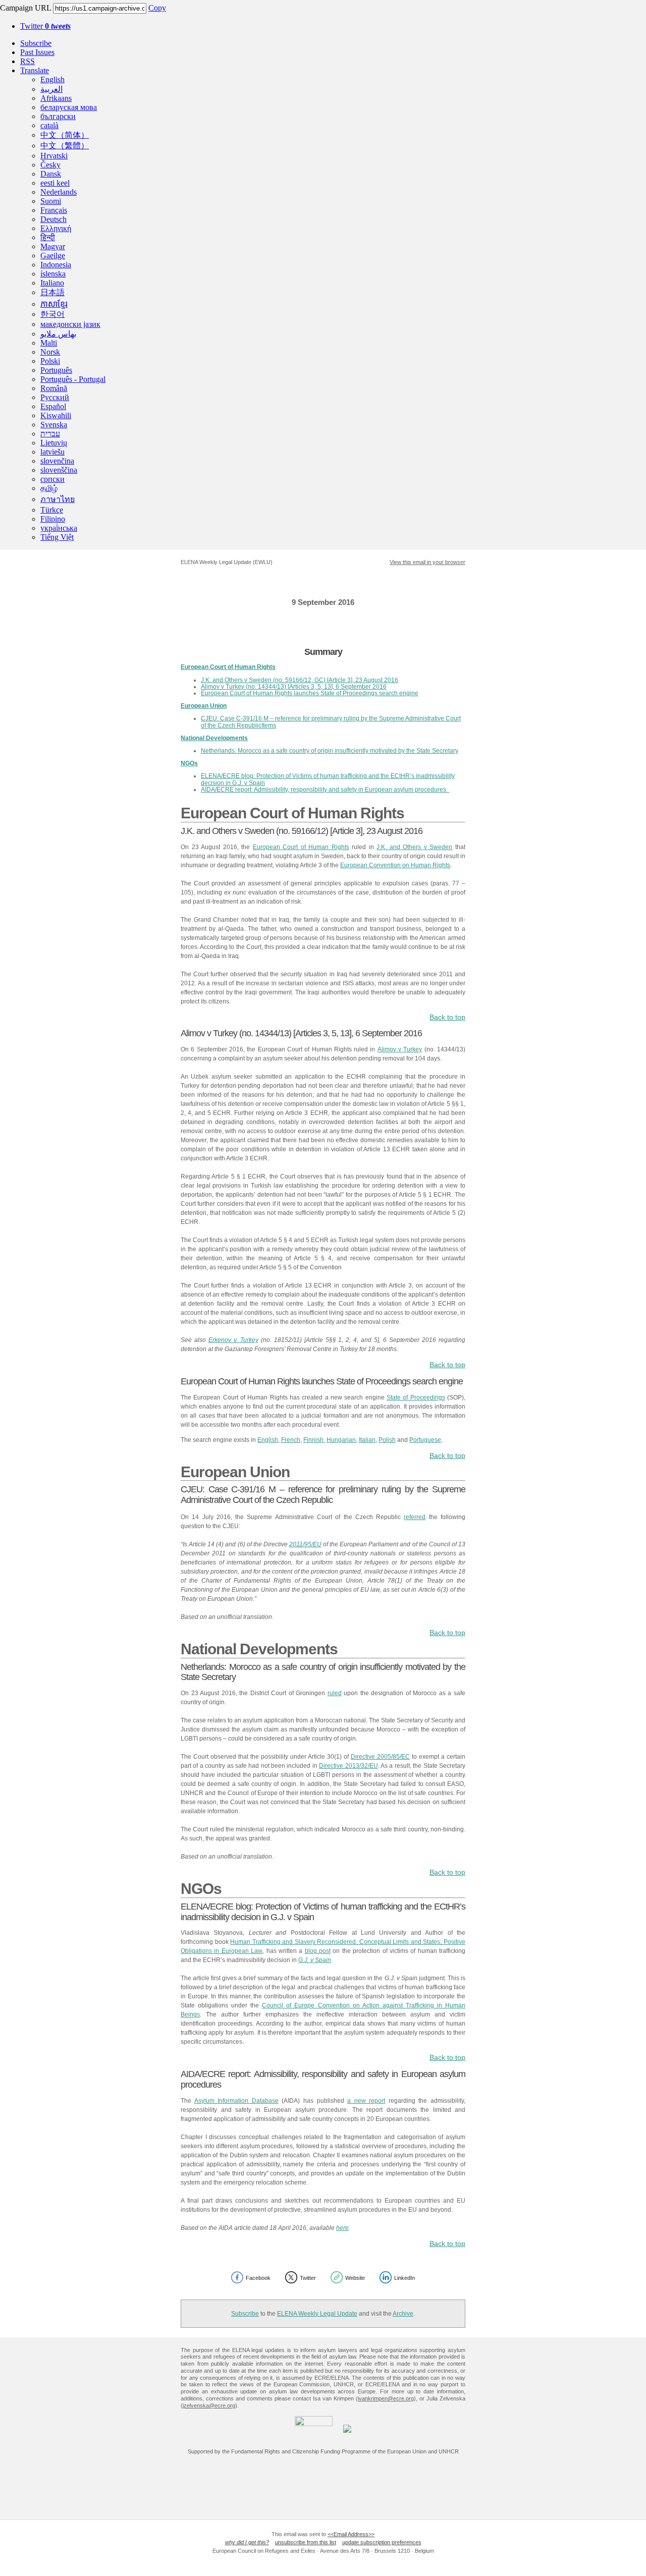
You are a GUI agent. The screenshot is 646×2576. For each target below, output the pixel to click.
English (52, 79)
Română (54, 388)
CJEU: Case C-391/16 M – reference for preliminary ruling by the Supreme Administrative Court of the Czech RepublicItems (331, 722)
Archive (403, 2314)
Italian (367, 1440)
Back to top (447, 1017)
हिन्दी (48, 237)
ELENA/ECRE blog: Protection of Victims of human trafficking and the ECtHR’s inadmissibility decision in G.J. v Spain (328, 779)
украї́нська (59, 528)
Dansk (51, 174)
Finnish (313, 1440)
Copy (157, 8)
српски (52, 479)
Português (56, 370)
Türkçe (52, 510)
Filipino (53, 519)
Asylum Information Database (236, 2101)
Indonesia (56, 265)
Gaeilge (53, 256)
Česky (50, 165)
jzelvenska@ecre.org (209, 2405)
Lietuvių (54, 443)
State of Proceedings (416, 1397)
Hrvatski (54, 156)
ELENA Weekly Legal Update (317, 2314)
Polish (387, 1440)
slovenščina (59, 470)
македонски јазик (70, 324)
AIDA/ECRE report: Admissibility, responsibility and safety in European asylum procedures (325, 790)
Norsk (50, 352)
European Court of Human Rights (301, 847)
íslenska (53, 274)
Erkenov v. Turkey (233, 1340)
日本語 (52, 292)
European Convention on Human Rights (395, 865)
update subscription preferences (382, 2542)
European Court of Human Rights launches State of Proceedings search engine (310, 693)
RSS (28, 61)
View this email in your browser (427, 562)
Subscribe (36, 43)
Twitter (45, 26)
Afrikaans (56, 98)
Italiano (52, 283)
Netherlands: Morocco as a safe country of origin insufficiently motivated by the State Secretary (330, 751)
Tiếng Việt (57, 537)
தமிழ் (49, 488)
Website (355, 2278)
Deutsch (53, 219)
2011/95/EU (305, 1544)
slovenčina (57, 461)
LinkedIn (405, 2278)
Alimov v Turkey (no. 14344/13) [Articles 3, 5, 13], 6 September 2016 (294, 687)
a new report (366, 2101)
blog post (318, 1951)
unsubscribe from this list (306, 2542)
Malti (49, 343)
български (58, 116)
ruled (335, 1693)
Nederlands (59, 192)
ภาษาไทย (58, 499)
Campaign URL (25, 8)
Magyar (53, 246)
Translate (35, 70)
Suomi (51, 201)
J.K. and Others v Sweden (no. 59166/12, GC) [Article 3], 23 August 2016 (300, 680)
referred (415, 1517)
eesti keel (55, 183)
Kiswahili (56, 415)
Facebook (258, 2278)
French (291, 1440)
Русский (55, 397)
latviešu (52, 452)
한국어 (52, 314)
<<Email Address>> (351, 2534)
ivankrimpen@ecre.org (386, 2398)
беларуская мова (69, 107)
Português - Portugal (73, 379)
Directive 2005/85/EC (380, 1757)
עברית (50, 434)
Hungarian (341, 1440)
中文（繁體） (65, 146)
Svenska (54, 425)
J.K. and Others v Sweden (414, 847)
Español (53, 406)
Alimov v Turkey (400, 1049)
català (49, 125)
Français (54, 210)
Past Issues (37, 52)
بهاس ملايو (58, 334)
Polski (50, 361)
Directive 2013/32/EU (348, 1766)
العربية (51, 89)
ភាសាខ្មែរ (54, 304)
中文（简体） (65, 135)
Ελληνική (56, 228)
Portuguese (425, 1440)
